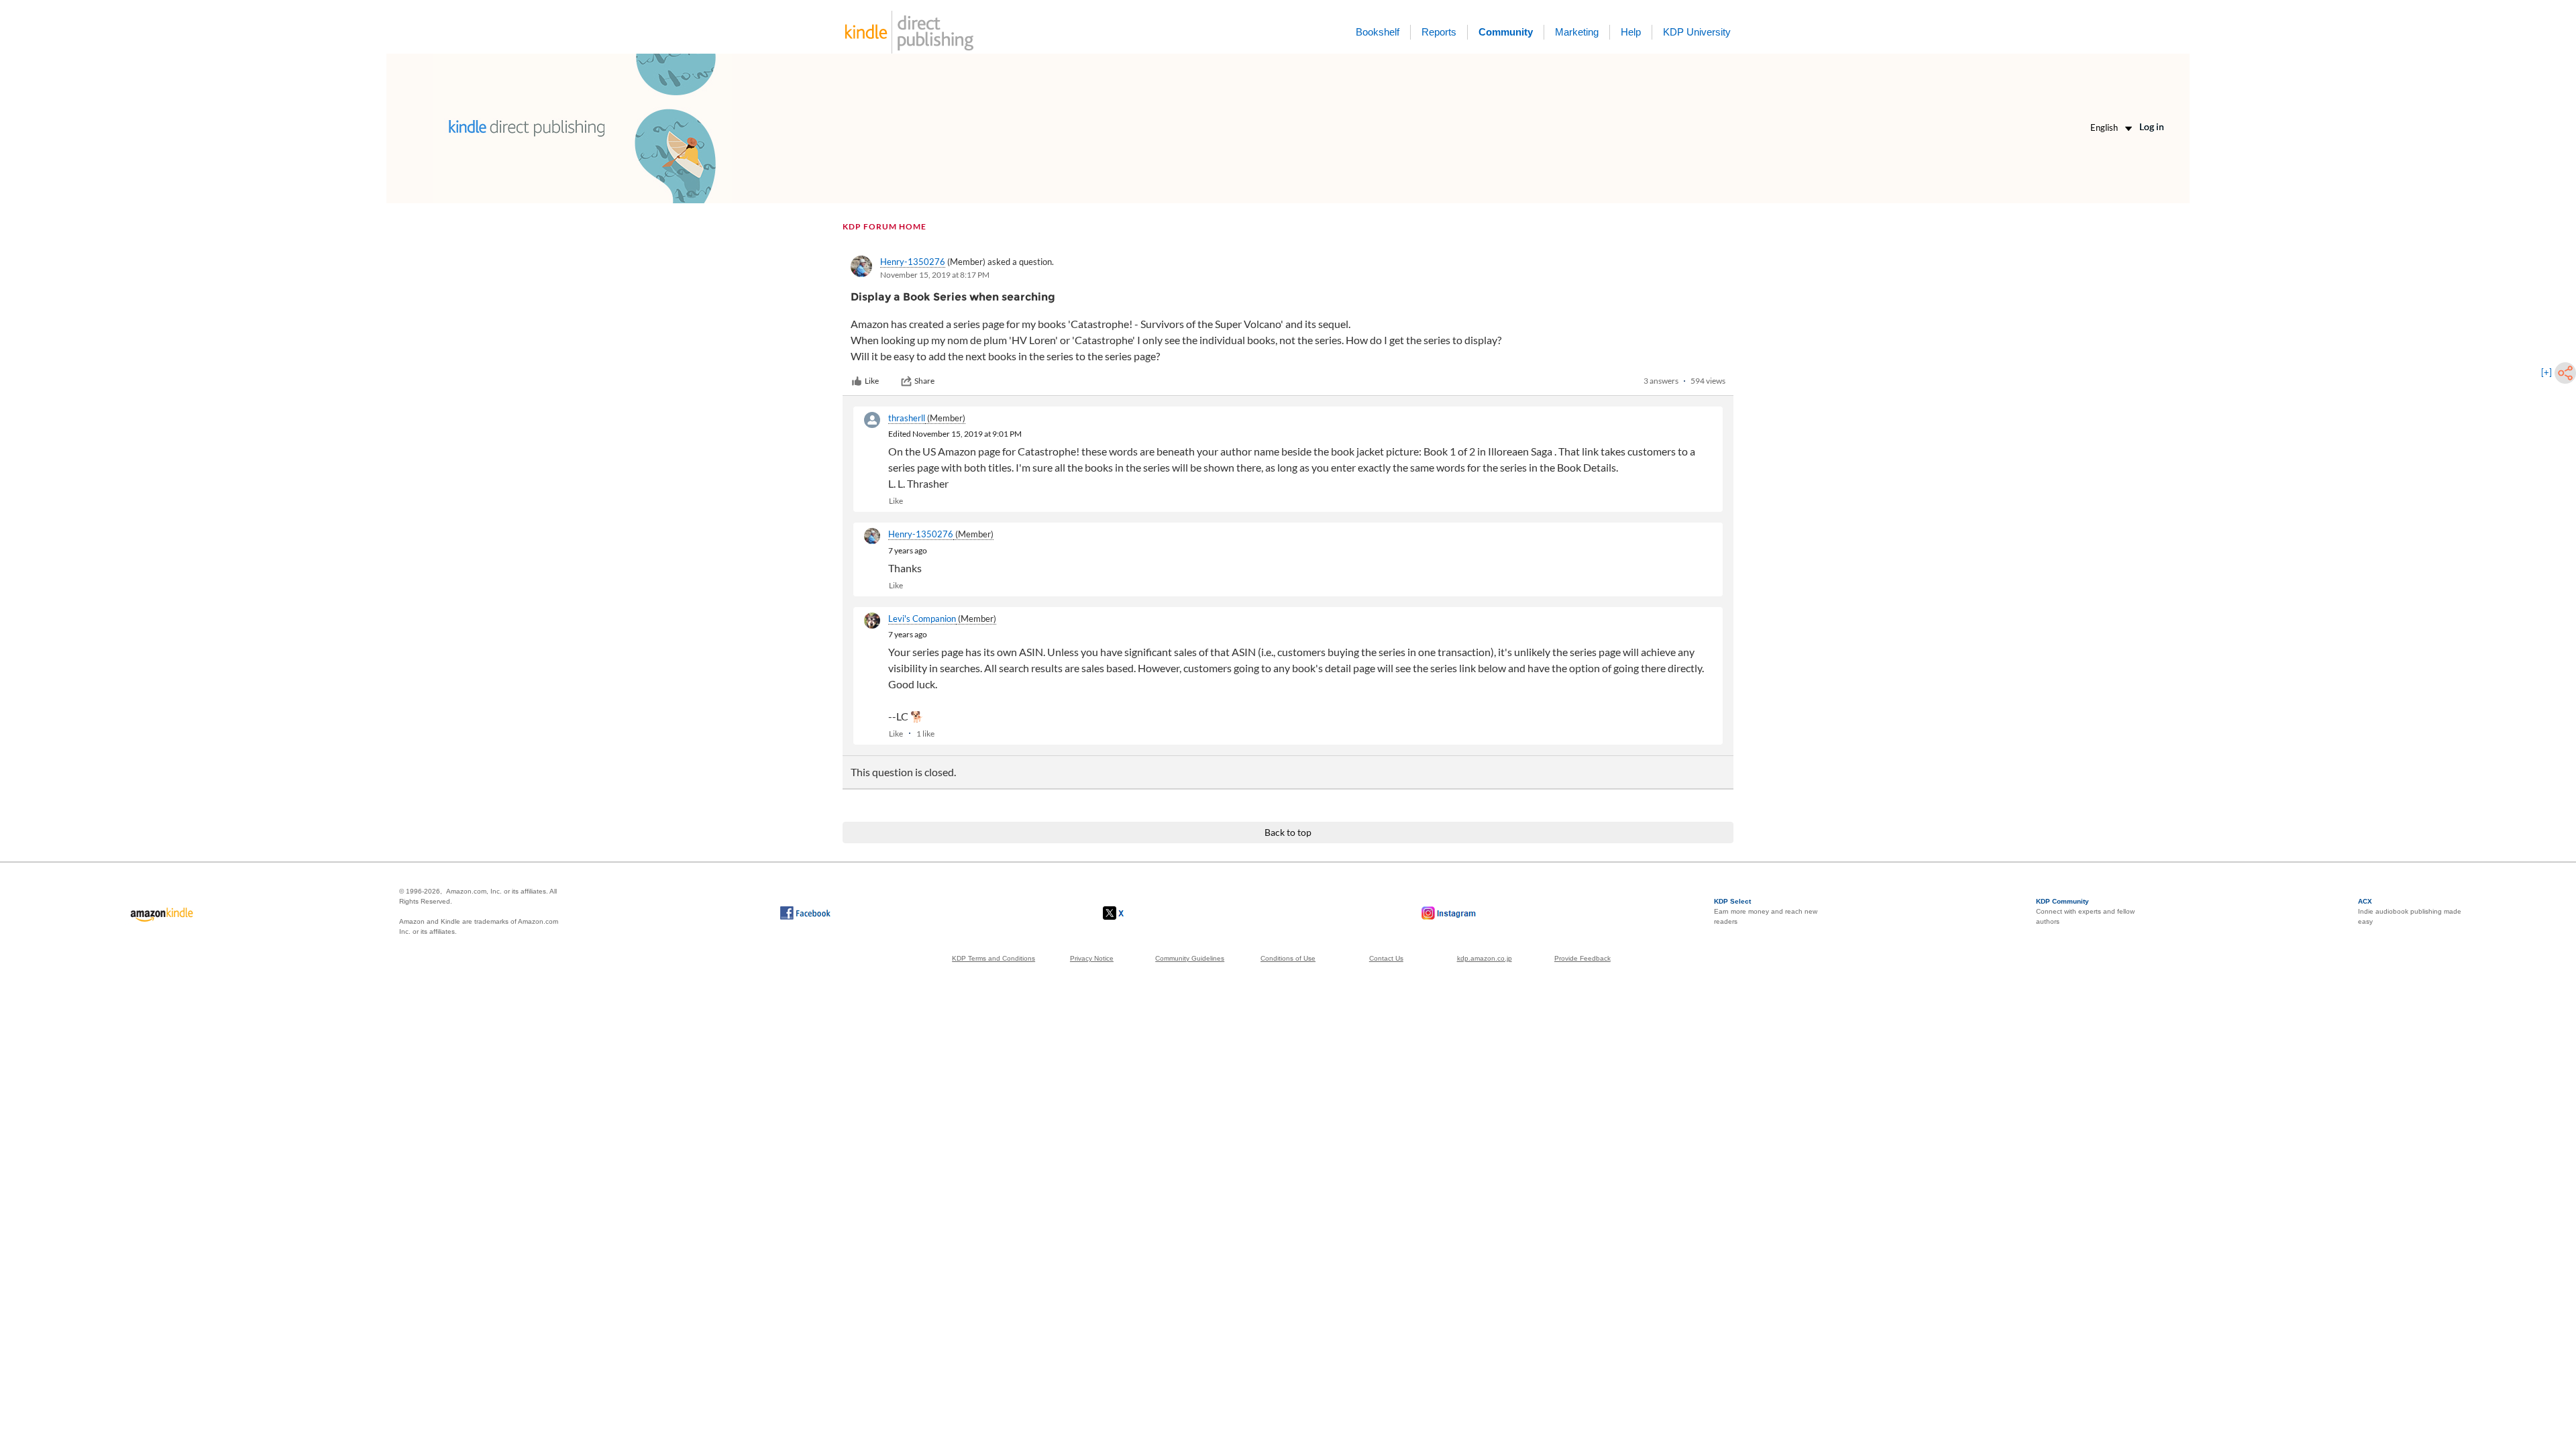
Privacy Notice (1092, 958)
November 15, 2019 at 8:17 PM (935, 275)
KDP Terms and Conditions (994, 958)
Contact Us (1386, 958)
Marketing (1577, 32)
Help (1631, 32)
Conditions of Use (1288, 958)
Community (1506, 32)
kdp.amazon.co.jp (1485, 958)
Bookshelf (1378, 32)
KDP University (1697, 32)
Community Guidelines (1190, 958)
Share (924, 381)
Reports (1439, 32)
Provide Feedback (1582, 958)
